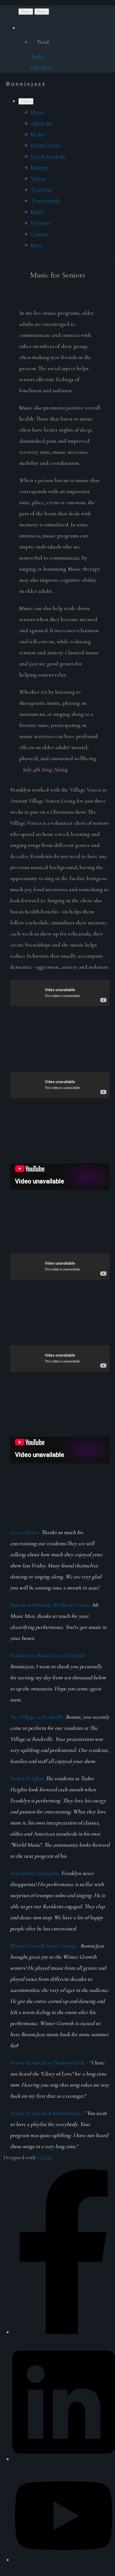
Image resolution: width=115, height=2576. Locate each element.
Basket (38, 56)
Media (38, 134)
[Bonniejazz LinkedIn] (64, 2456)
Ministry (40, 167)
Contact (40, 234)
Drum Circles (46, 145)
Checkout (42, 67)
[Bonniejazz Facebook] (64, 2330)
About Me (42, 123)
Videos (38, 178)
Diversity (41, 223)
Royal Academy (49, 156)
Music (37, 212)
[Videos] (64, 2557)
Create (45, 2157)
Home (38, 112)
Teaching (41, 189)
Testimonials (45, 201)
